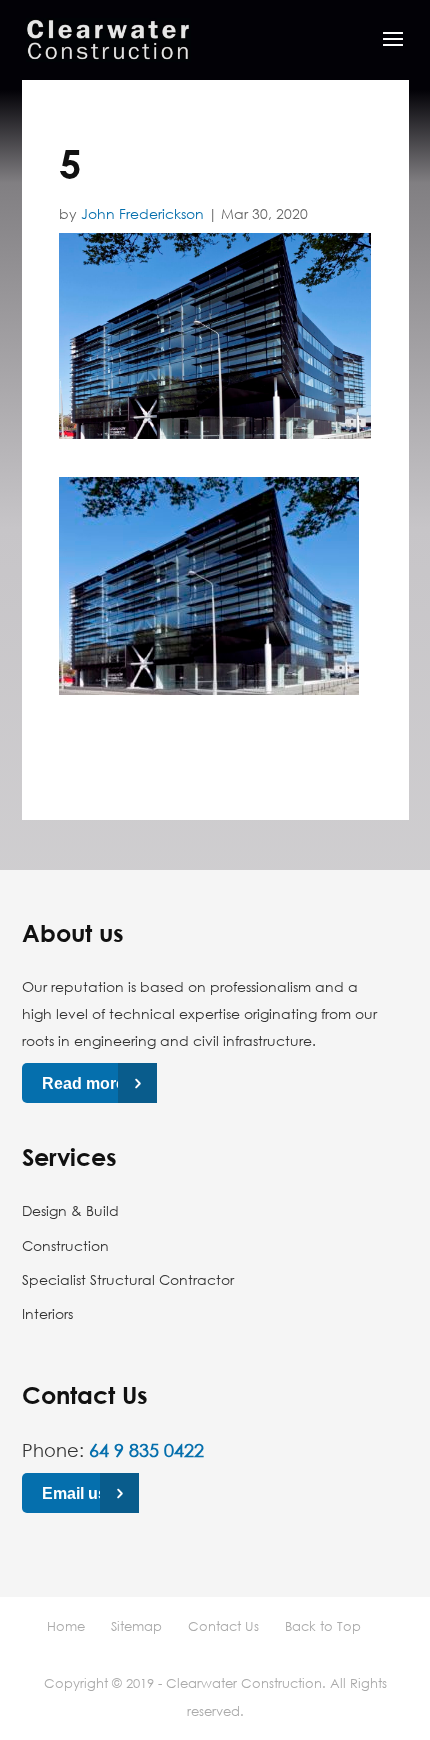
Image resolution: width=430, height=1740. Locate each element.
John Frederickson (142, 213)
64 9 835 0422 (146, 1450)
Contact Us (223, 1626)
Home (66, 1626)
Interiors (47, 1313)
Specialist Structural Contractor (128, 1279)
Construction (65, 1245)
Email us (74, 1492)
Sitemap (136, 1626)
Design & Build (70, 1210)
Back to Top (323, 1626)
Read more (83, 1083)
